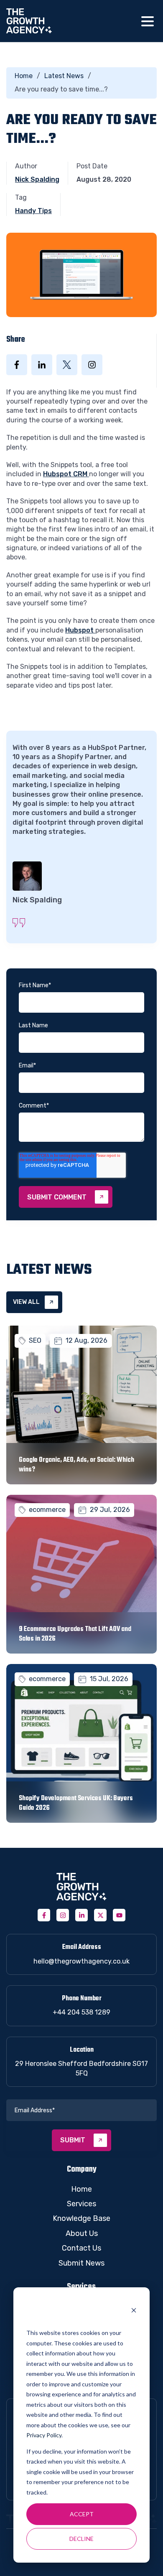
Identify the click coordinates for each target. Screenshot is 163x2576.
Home (24, 76)
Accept (82, 2514)
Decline (81, 2539)
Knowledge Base (81, 2218)
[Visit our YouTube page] (119, 1915)
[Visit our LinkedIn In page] (81, 1915)
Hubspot (80, 630)
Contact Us (81, 2248)
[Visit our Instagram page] (63, 1915)
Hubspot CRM (66, 474)
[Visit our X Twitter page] (100, 1915)
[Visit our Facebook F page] (44, 1915)
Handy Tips (33, 211)
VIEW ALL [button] (26, 1302)
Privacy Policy (44, 2435)
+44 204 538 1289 (81, 2012)
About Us (82, 2233)
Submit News (81, 2263)
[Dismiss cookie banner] (134, 2311)
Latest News (64, 76)
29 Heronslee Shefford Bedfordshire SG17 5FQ (81, 2068)
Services (81, 2204)
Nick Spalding (37, 179)
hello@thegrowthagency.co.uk (81, 1961)
